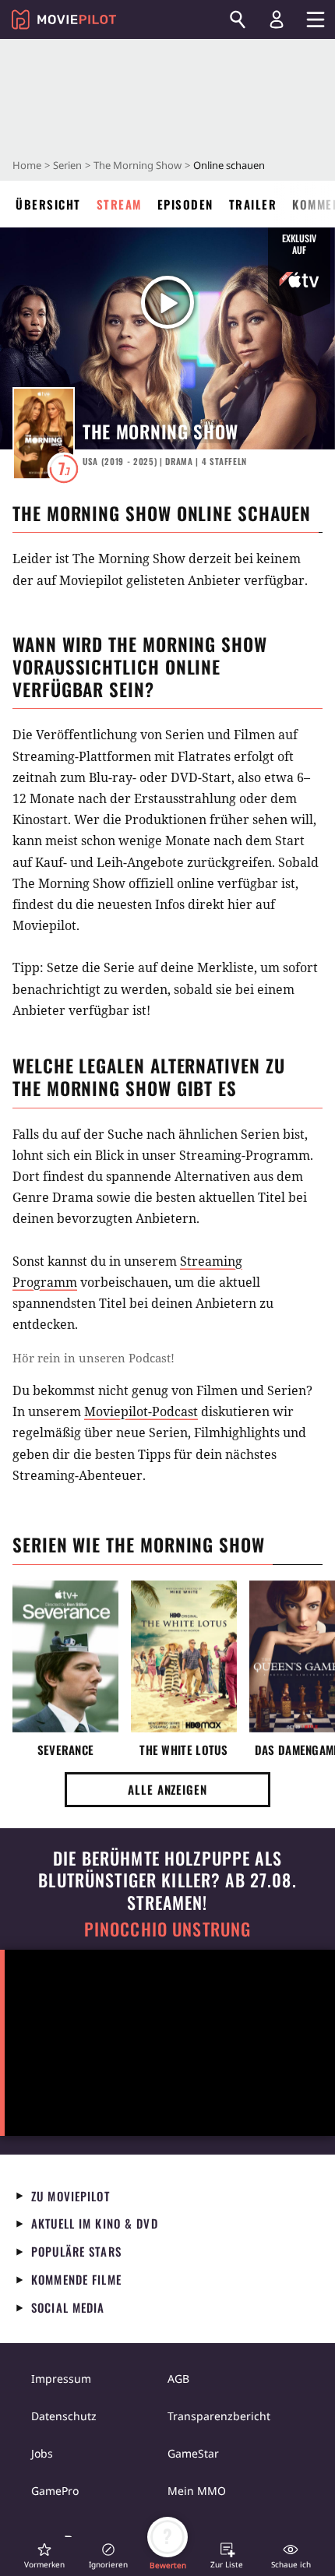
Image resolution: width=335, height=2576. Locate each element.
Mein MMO (197, 2491)
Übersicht (48, 204)
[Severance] (65, 1656)
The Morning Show (138, 165)
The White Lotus (184, 1750)
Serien (67, 165)
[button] (44, 2555)
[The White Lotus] (184, 1656)
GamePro (55, 2491)
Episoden (185, 204)
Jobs (42, 2453)
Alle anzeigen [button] (167, 1789)
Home (27, 165)
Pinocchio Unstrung (168, 1929)
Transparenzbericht (219, 2416)
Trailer (253, 204)
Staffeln (225, 461)
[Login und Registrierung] (277, 19)
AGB (178, 2379)
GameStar (193, 2453)
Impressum (61, 2379)
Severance (66, 1750)
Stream (119, 204)
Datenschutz (64, 2416)
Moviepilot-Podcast (141, 1411)
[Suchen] (238, 19)
